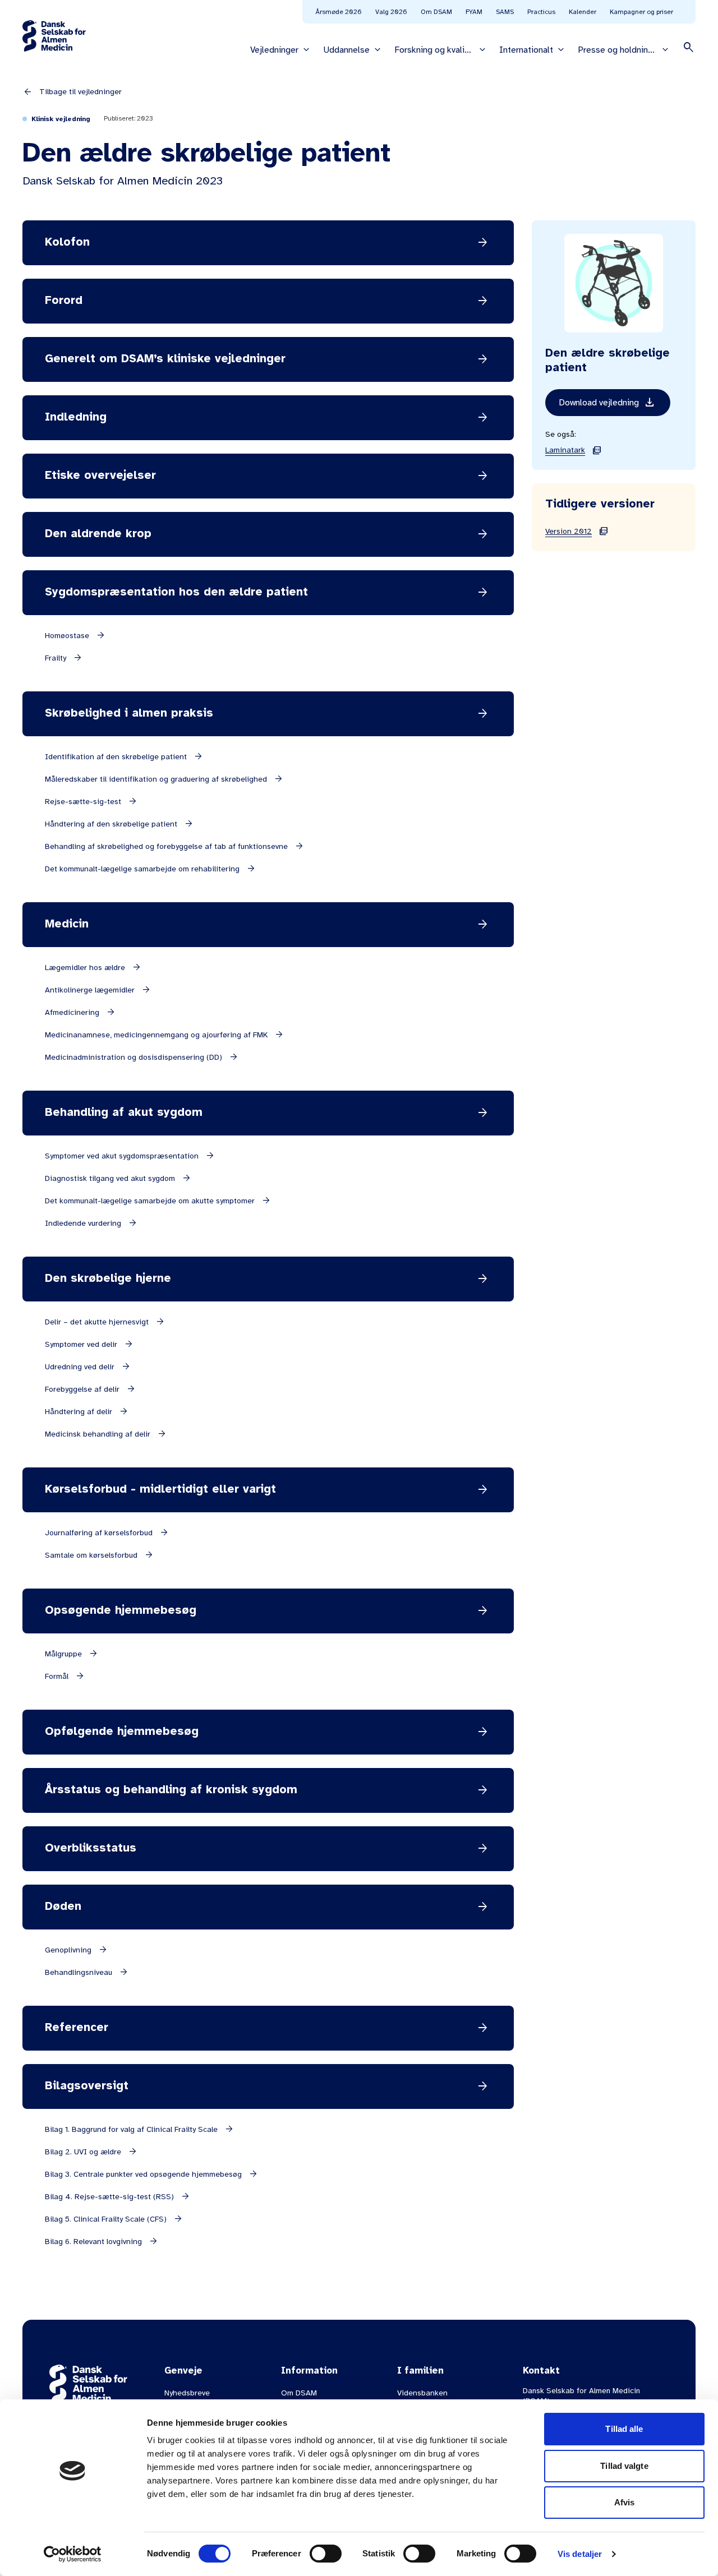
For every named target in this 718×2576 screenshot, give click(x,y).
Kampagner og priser (641, 12)
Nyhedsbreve (187, 2393)
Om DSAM (436, 12)
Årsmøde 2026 (339, 12)
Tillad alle (624, 2429)
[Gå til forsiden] (54, 36)
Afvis (625, 2502)
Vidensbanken (422, 2393)
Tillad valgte (624, 2466)
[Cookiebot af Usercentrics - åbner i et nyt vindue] (73, 2554)
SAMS (505, 12)
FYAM (474, 12)
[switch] (326, 2554)
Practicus (541, 12)
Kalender (583, 12)
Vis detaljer (580, 2554)
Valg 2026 (391, 12)
